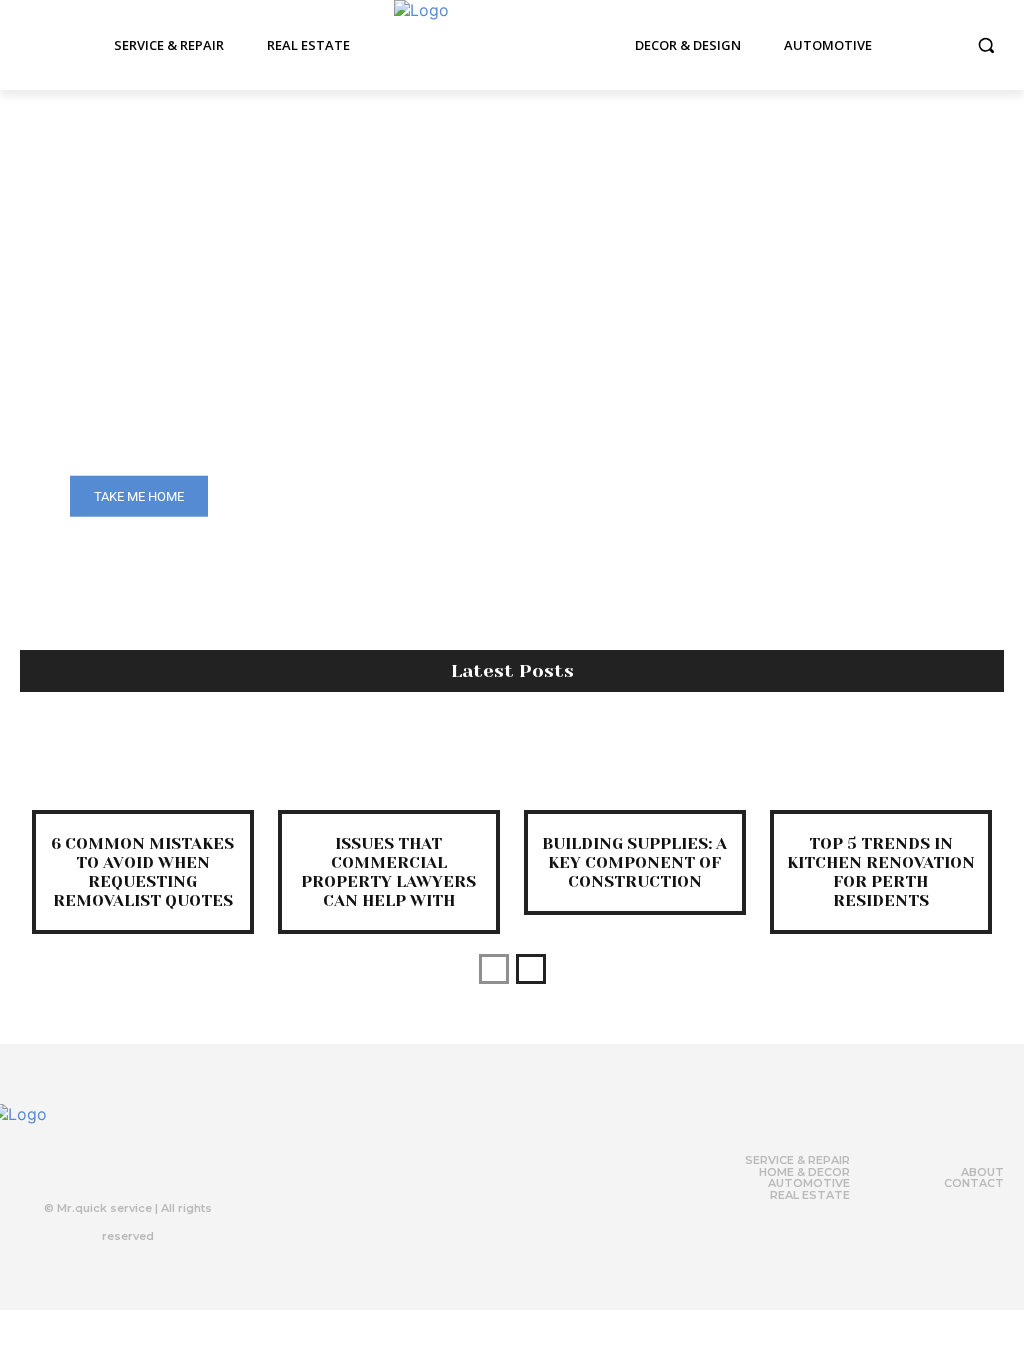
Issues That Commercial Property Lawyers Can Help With (388, 872)
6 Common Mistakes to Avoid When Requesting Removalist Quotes (142, 872)
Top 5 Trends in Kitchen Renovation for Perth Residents (881, 872)
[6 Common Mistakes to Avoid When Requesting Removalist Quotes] (143, 766)
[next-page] (531, 969)
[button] (986, 45)
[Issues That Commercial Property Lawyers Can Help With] (389, 766)
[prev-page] (494, 969)
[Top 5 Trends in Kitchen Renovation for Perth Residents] (881, 766)
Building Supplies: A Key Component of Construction (634, 862)
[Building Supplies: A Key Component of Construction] (635, 766)
